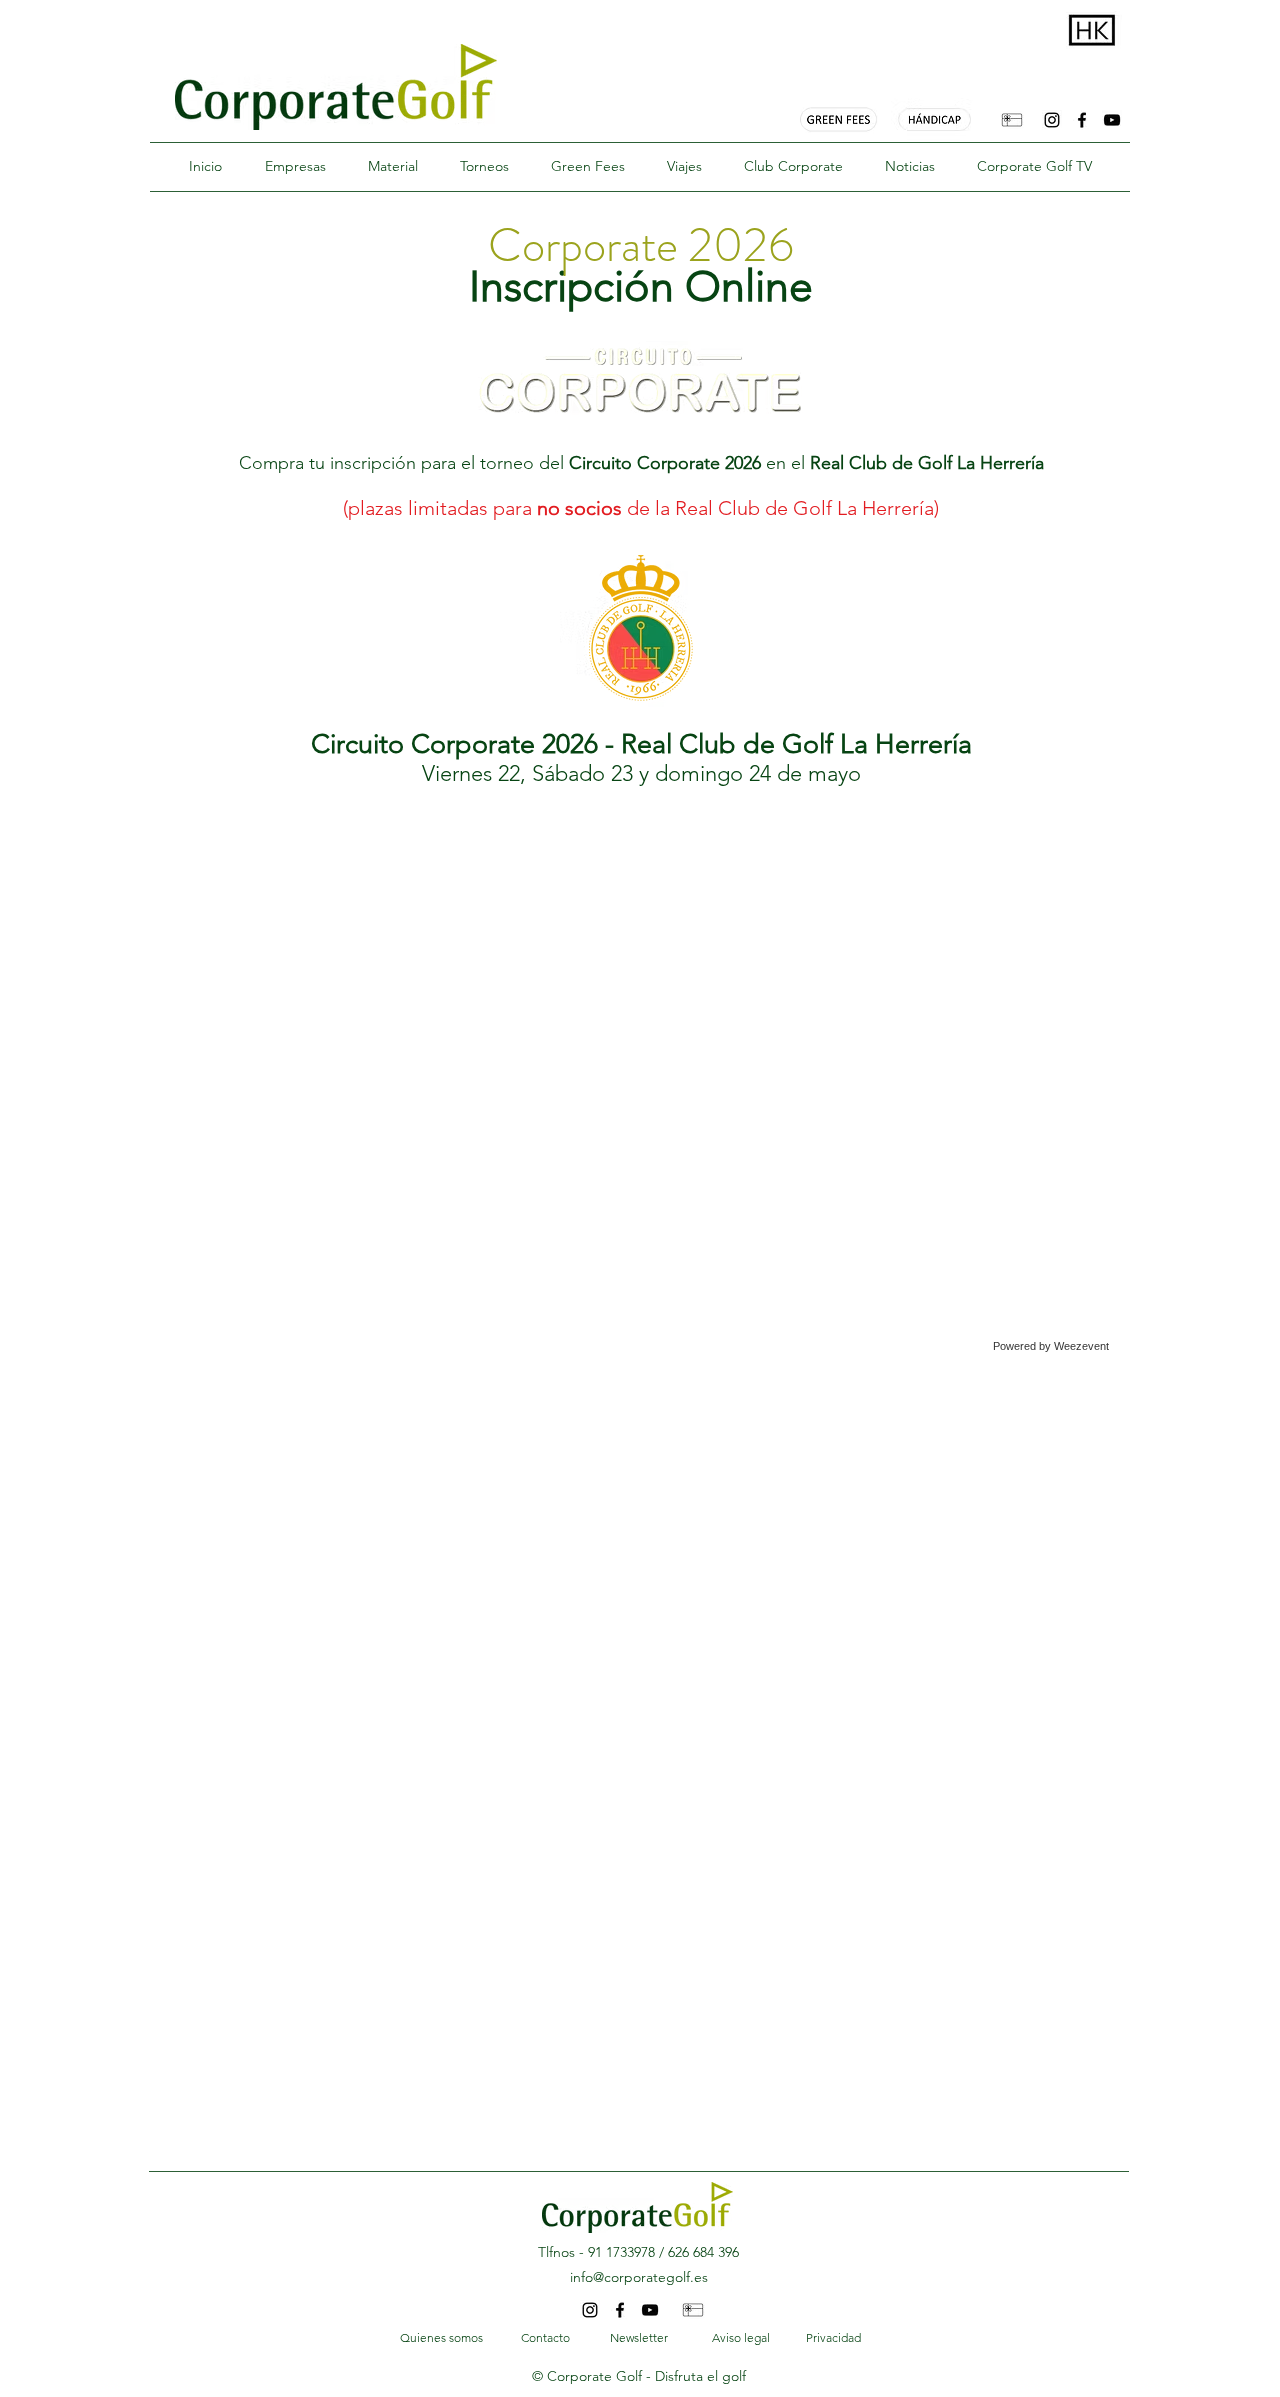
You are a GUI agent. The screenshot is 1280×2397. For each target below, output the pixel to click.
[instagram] (1052, 120)
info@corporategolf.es (639, 2277)
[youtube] (1112, 120)
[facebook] (1082, 120)
